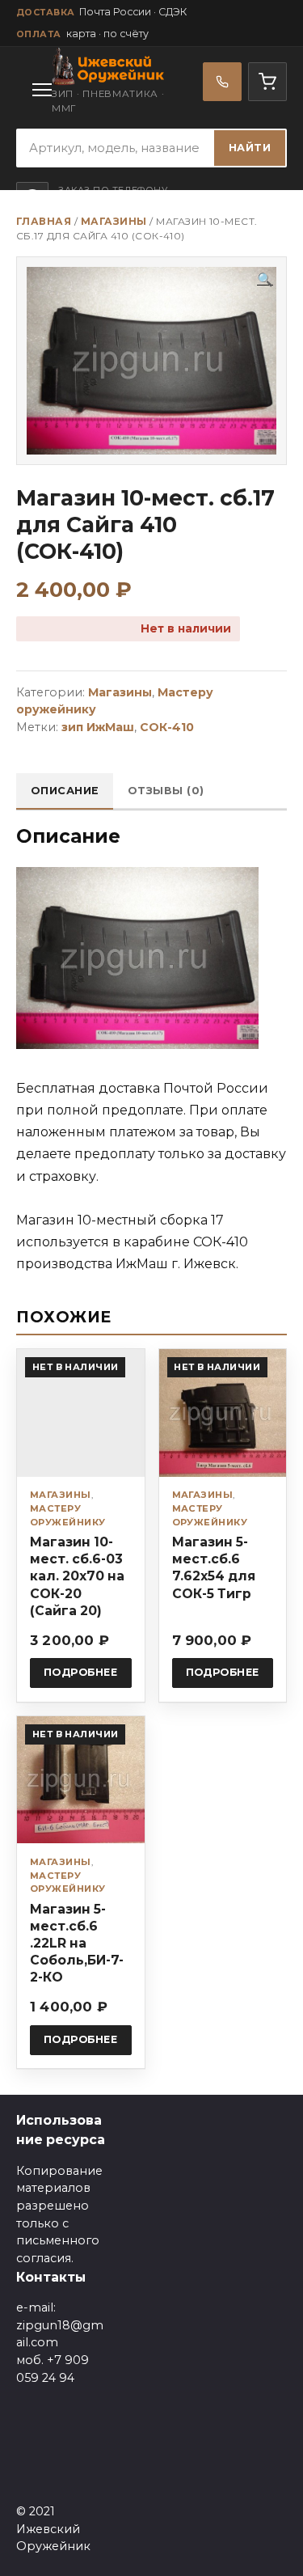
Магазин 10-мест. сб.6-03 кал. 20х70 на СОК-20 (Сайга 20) (77, 1576)
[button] (265, 280)
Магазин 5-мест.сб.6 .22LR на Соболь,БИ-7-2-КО (77, 1944)
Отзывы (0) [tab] (166, 791)
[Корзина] (267, 82)
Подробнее (81, 1672)
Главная (44, 221)
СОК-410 (167, 727)
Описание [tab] (65, 791)
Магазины (114, 221)
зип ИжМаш (98, 727)
